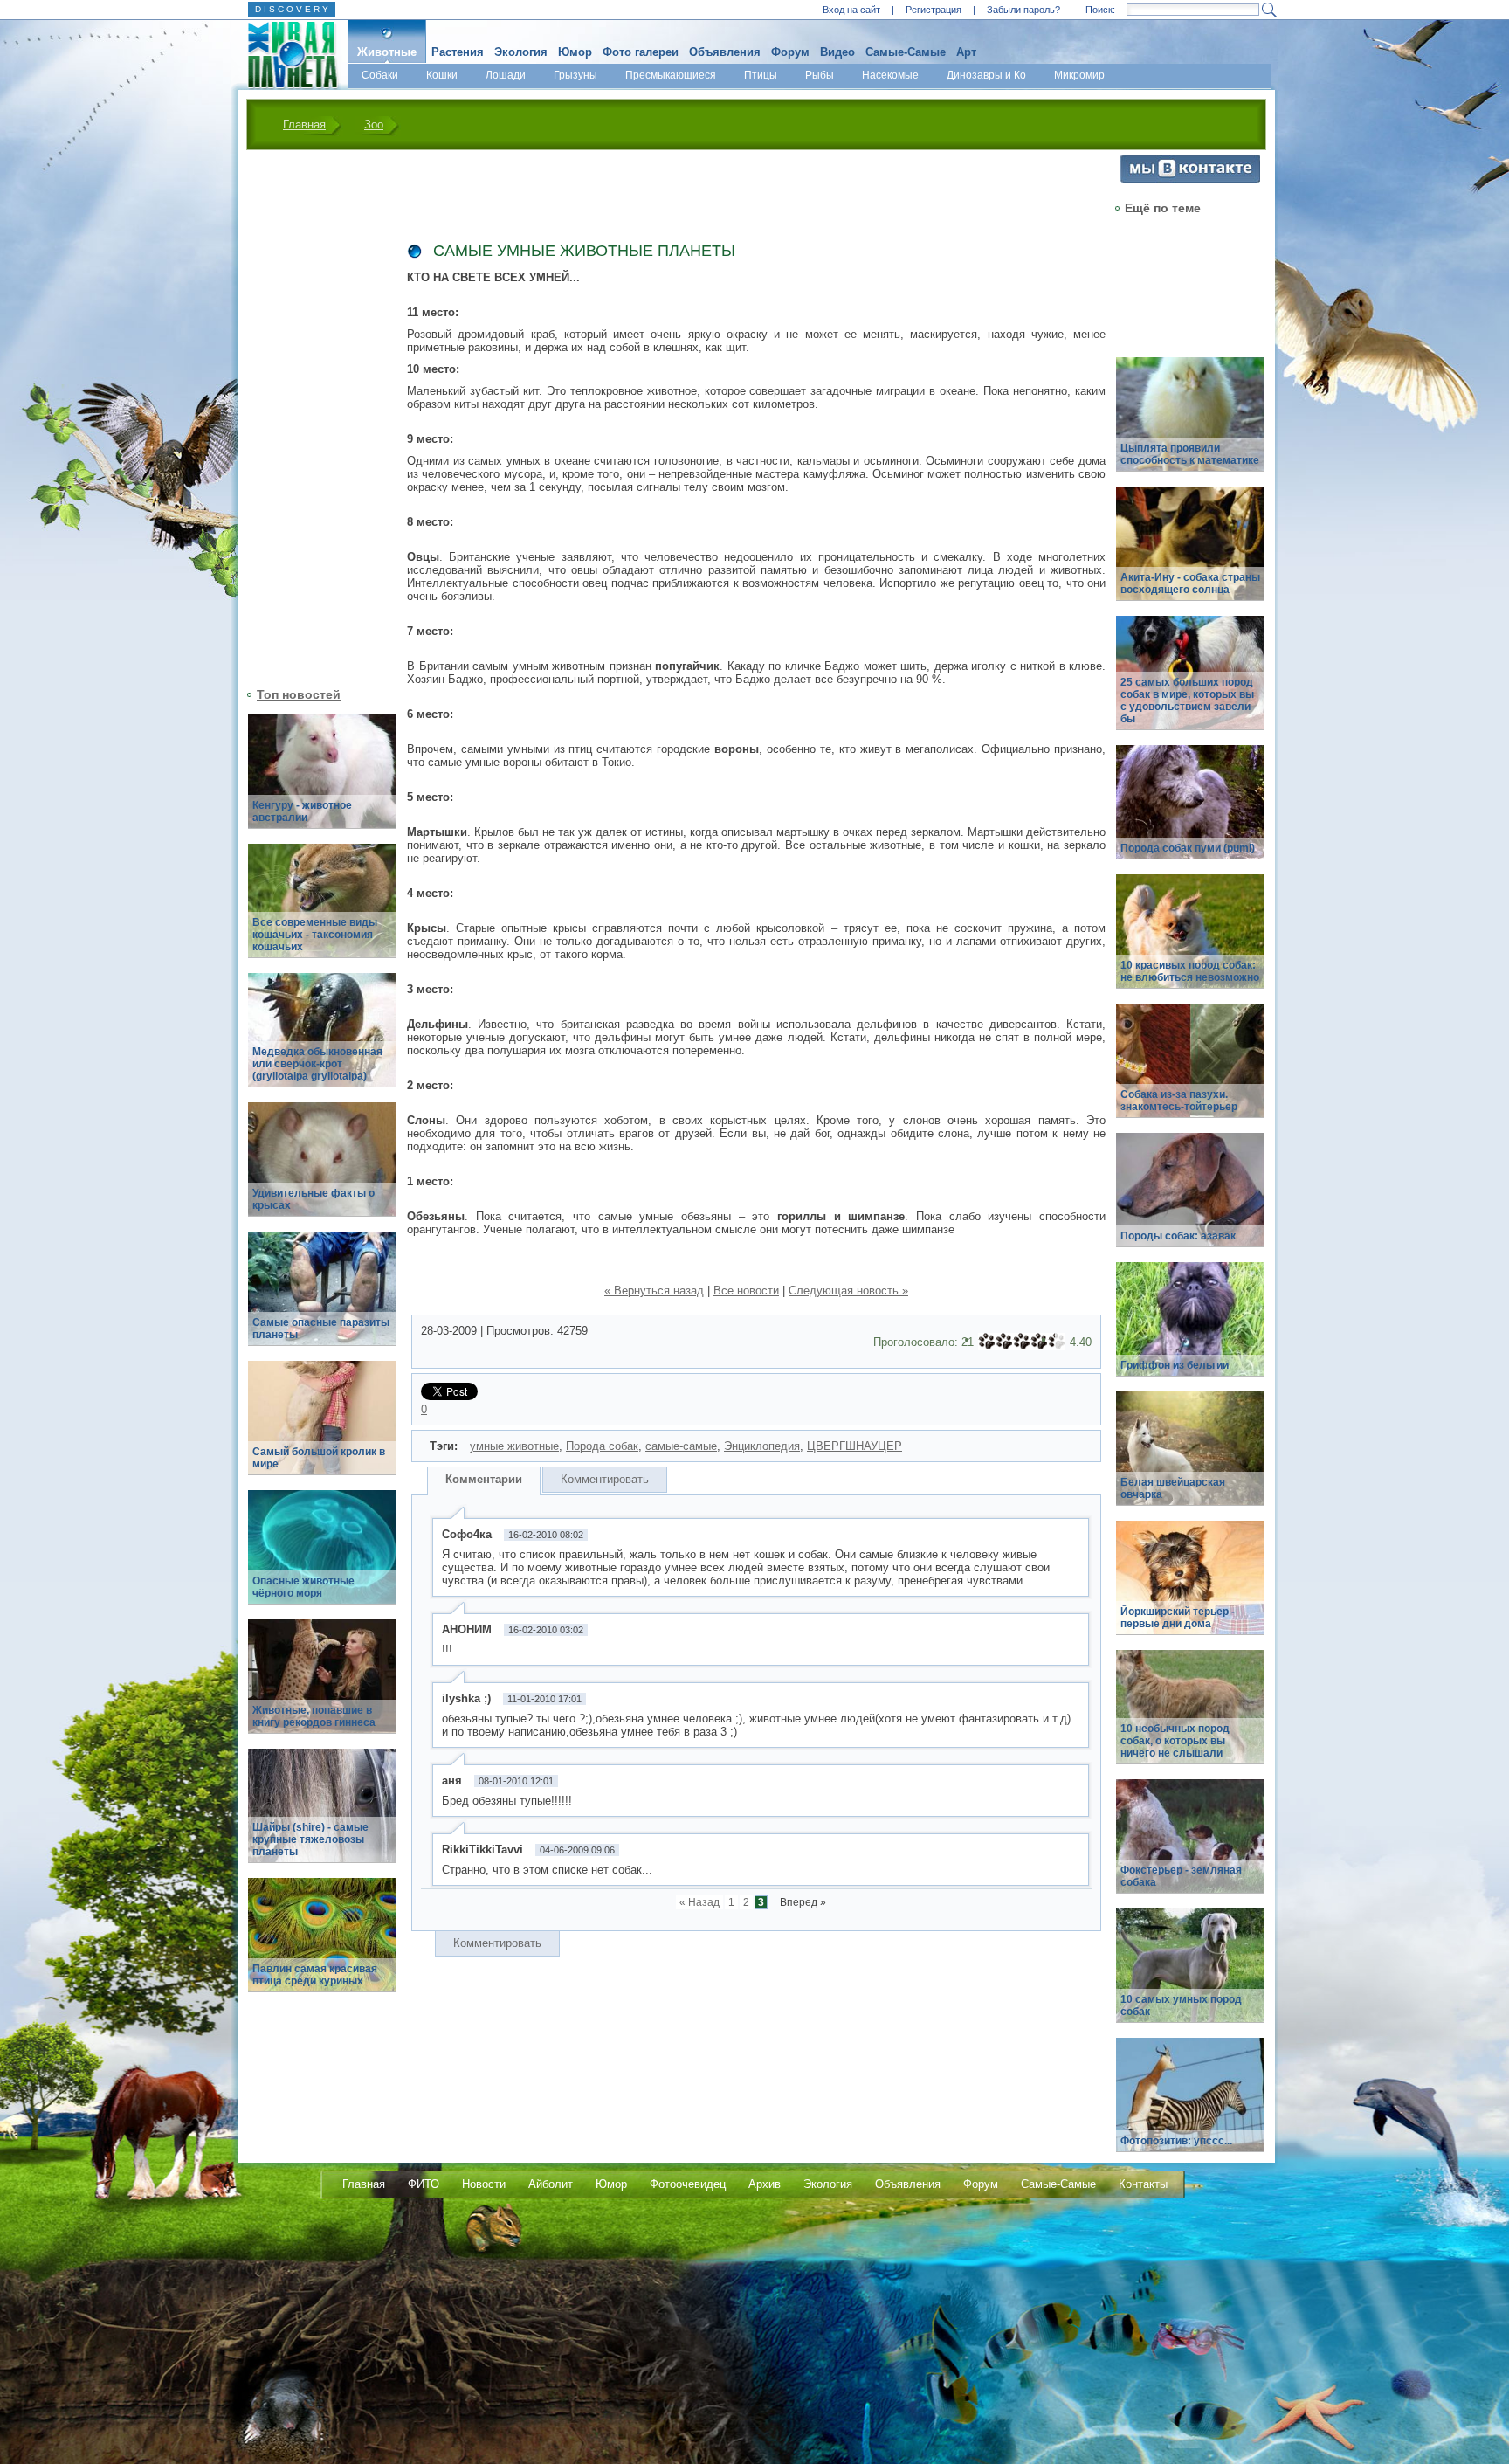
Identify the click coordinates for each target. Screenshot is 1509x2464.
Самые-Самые (906, 52)
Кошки (442, 75)
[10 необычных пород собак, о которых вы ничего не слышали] (1190, 1717)
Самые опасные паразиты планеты (321, 1329)
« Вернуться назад (654, 1291)
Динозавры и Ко (986, 75)
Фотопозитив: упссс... (1176, 2141)
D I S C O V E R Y (292, 9)
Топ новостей (299, 694)
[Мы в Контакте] (1190, 179)
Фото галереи (641, 52)
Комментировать (605, 1479)
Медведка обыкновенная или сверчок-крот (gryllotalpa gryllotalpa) (317, 1064)
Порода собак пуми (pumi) (1188, 848)
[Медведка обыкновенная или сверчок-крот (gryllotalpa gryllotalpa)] (322, 1040)
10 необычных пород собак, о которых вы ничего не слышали (1175, 1741)
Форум (790, 52)
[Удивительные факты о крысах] (322, 1169)
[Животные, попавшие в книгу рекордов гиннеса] (322, 1686)
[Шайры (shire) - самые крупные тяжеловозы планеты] (322, 1815)
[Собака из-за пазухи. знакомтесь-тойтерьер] (1190, 1070)
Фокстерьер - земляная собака (1181, 1876)
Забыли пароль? (1023, 10)
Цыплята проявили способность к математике (1190, 454)
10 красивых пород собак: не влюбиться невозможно (1190, 971)
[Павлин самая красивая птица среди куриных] (322, 1945)
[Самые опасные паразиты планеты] (322, 1298)
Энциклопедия (762, 1446)
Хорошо (1039, 1342)
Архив (765, 2184)
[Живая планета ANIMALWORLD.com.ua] (286, 55)
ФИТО (424, 2184)
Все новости (746, 1291)
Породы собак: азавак (1178, 1236)
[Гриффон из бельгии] (1190, 1329)
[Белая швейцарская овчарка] (1190, 1458)
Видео (837, 52)
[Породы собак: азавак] (1190, 1200)
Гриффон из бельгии (1175, 1365)
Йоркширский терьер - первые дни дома (1178, 1618)
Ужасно (987, 1342)
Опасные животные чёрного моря (303, 1587)
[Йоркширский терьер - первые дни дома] (1190, 1587)
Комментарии (484, 1479)
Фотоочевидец (688, 2184)
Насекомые (890, 75)
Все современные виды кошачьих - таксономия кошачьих (315, 935)
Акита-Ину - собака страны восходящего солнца (1190, 583)
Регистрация (934, 10)
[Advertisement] (312, 417)
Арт (966, 52)
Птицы (761, 75)
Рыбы (820, 75)
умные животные (514, 1446)
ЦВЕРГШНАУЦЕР (854, 1446)
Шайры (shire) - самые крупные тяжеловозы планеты (310, 1839)
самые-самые (681, 1446)
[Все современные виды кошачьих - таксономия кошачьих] (322, 911)
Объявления (725, 52)
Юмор (575, 52)
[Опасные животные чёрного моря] (322, 1557)
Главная (304, 124)
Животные (387, 52)
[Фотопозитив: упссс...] (1190, 2105)
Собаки (380, 75)
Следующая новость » (848, 1291)
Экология (521, 52)
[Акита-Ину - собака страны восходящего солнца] (1190, 553)
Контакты (1143, 2184)
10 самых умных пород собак (1181, 2005)
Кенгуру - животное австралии (302, 811)
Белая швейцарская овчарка (1173, 1488)
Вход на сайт (851, 10)
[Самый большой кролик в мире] (322, 1428)
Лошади (506, 75)
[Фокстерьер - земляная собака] (1190, 1846)
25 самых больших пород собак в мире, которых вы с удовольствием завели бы (1187, 701)
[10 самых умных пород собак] (1190, 1975)
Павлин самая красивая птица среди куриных (315, 1975)
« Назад (699, 1902)
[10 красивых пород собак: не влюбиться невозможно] (1190, 941)
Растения (458, 52)
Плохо (1004, 1342)
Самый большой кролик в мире (319, 1458)
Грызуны (575, 75)
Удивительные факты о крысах (314, 1199)
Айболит (551, 2184)
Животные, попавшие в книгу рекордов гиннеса (314, 1716)
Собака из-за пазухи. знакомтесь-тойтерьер (1179, 1101)
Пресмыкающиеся (671, 75)
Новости (484, 2184)
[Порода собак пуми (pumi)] (1190, 812)
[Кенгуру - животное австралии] (322, 781)
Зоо (374, 124)
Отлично (1057, 1342)
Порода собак (602, 1446)
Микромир (1079, 75)
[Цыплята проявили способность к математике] (1190, 424)
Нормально (1022, 1342)
